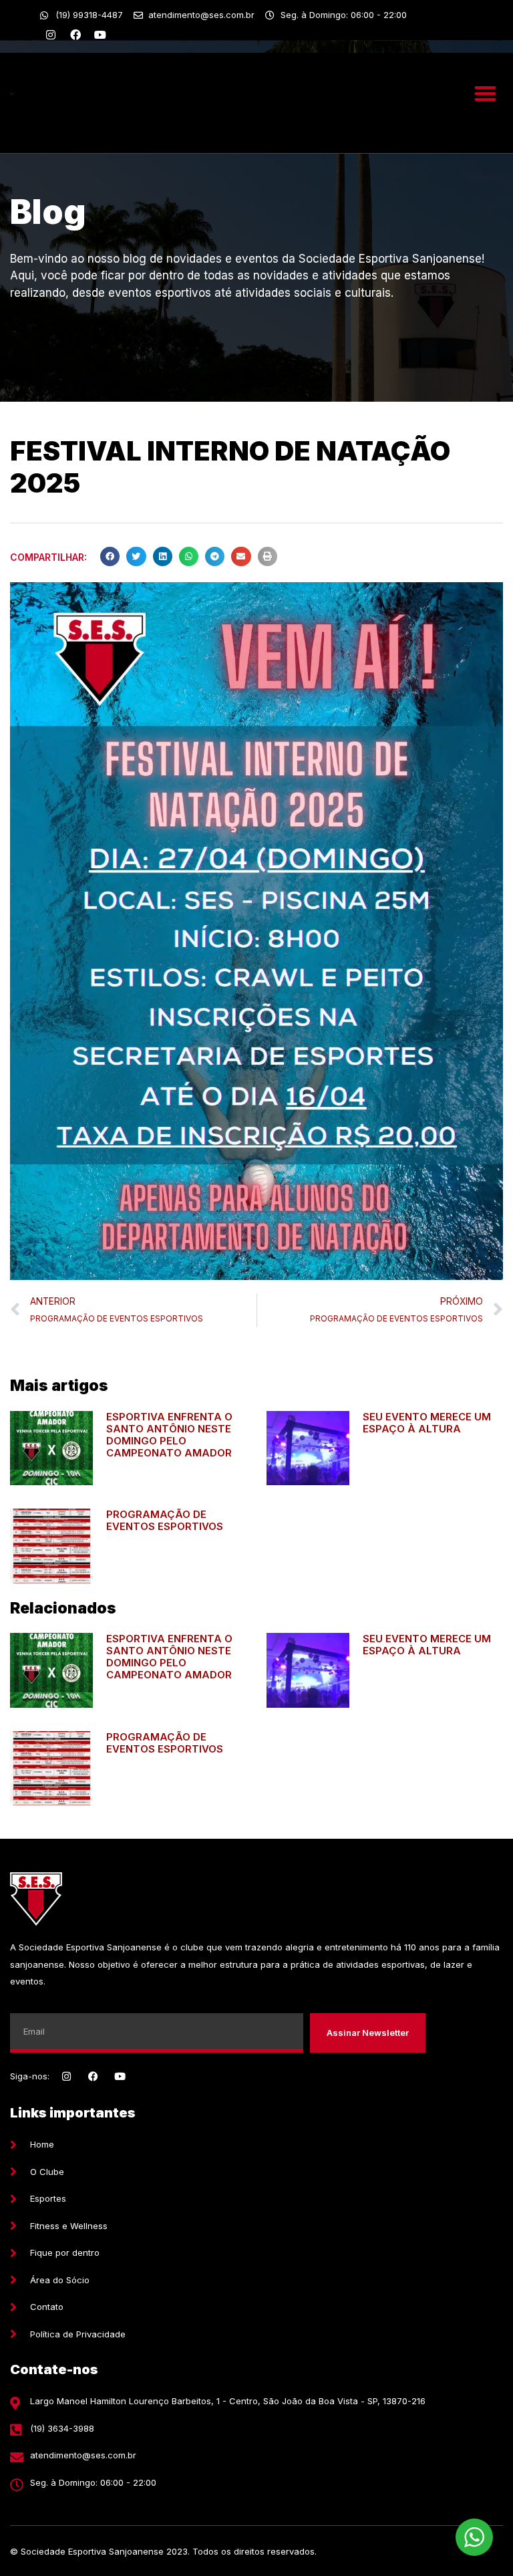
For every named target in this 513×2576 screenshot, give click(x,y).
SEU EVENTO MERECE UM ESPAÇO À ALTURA (427, 1423)
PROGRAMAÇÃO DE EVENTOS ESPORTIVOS (165, 1520)
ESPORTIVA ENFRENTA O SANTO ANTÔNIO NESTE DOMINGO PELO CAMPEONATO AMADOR (169, 1435)
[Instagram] (51, 35)
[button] (485, 93)
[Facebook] (75, 35)
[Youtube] (100, 35)
